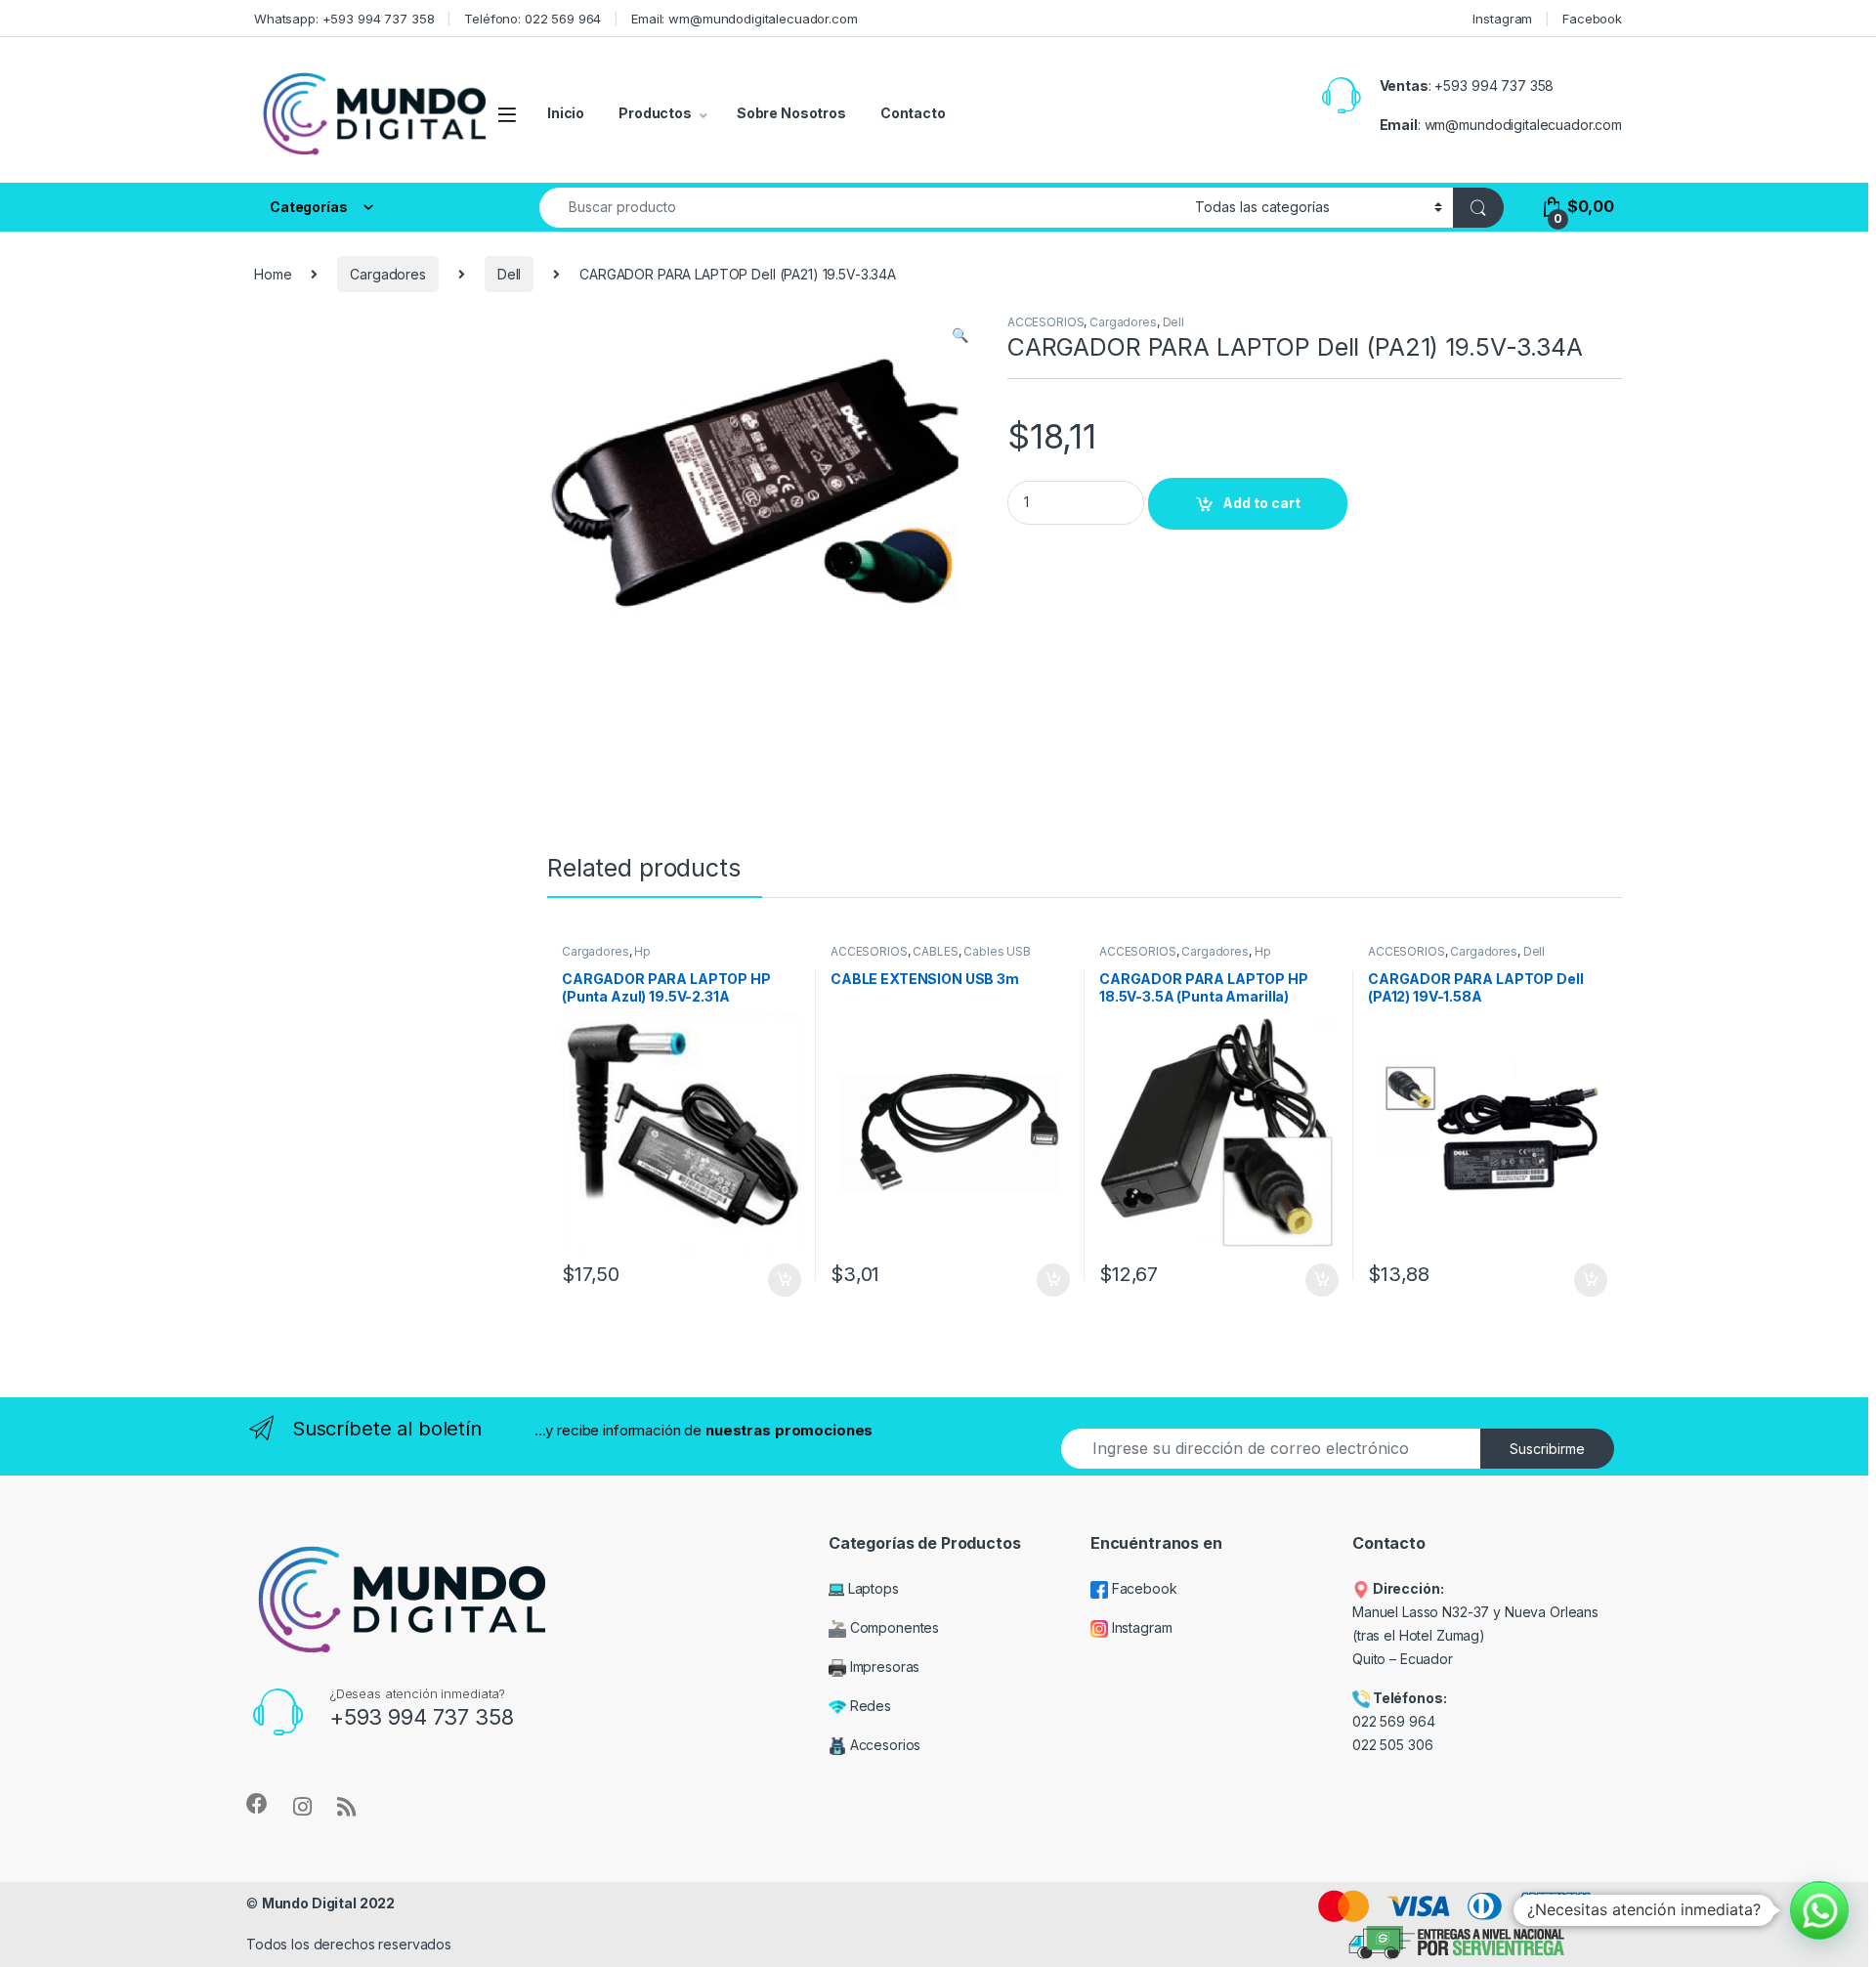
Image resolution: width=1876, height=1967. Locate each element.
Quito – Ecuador (1403, 1659)
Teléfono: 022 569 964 (533, 19)
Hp (642, 951)
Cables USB (997, 951)
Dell (509, 274)
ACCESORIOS (1046, 322)
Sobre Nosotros (791, 113)
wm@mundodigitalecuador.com (1523, 125)
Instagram (1502, 19)
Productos (655, 113)
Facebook (1592, 19)
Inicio (566, 113)
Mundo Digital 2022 (328, 1903)
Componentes (893, 1627)
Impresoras (883, 1667)
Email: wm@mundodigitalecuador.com (744, 19)
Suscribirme (1547, 1449)
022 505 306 (1394, 1745)
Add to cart (1261, 503)
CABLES (935, 951)
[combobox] (862, 208)
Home (273, 274)
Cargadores (388, 274)
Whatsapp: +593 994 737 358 (344, 19)
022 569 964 (1393, 1721)
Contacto (913, 113)
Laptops (872, 1588)
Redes (869, 1706)
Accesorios (883, 1745)
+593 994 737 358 (1494, 86)
